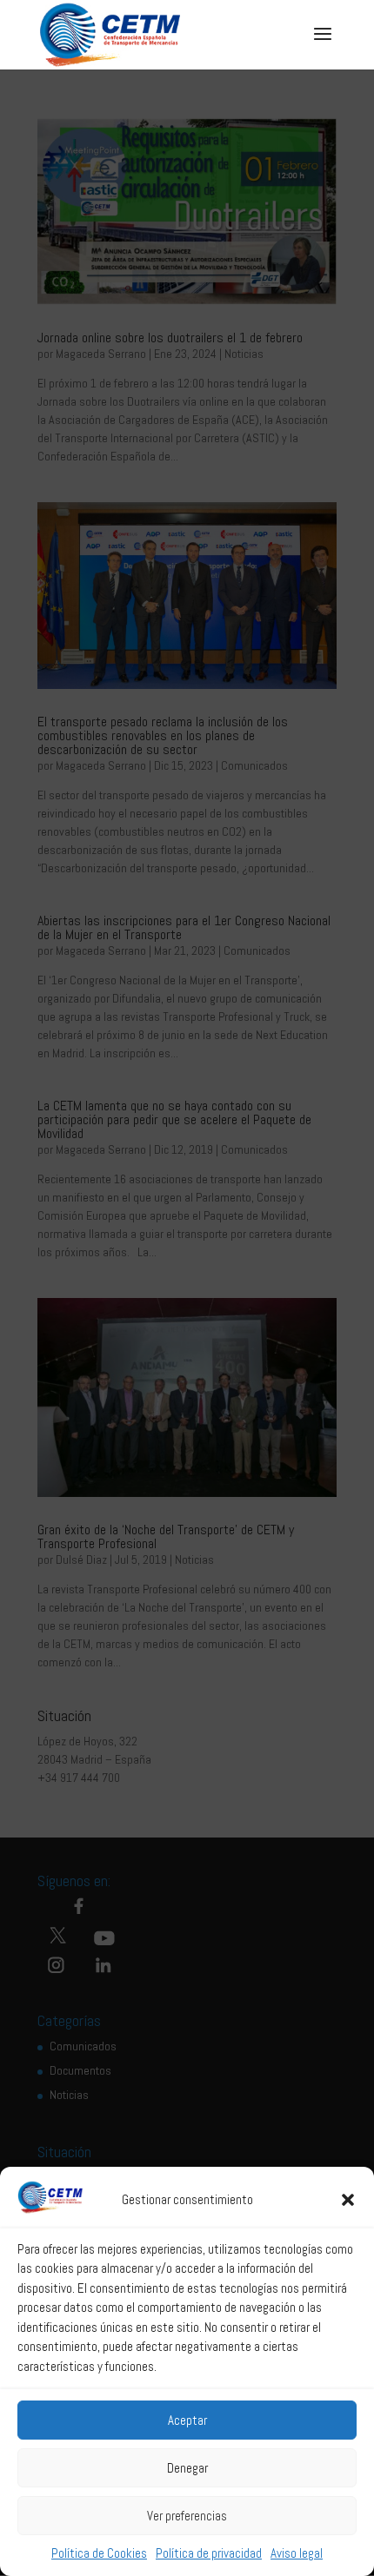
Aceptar (187, 2420)
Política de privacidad (209, 2553)
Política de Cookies (99, 2553)
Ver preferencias (187, 2516)
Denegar (187, 2468)
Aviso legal (297, 2553)
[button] (348, 2200)
